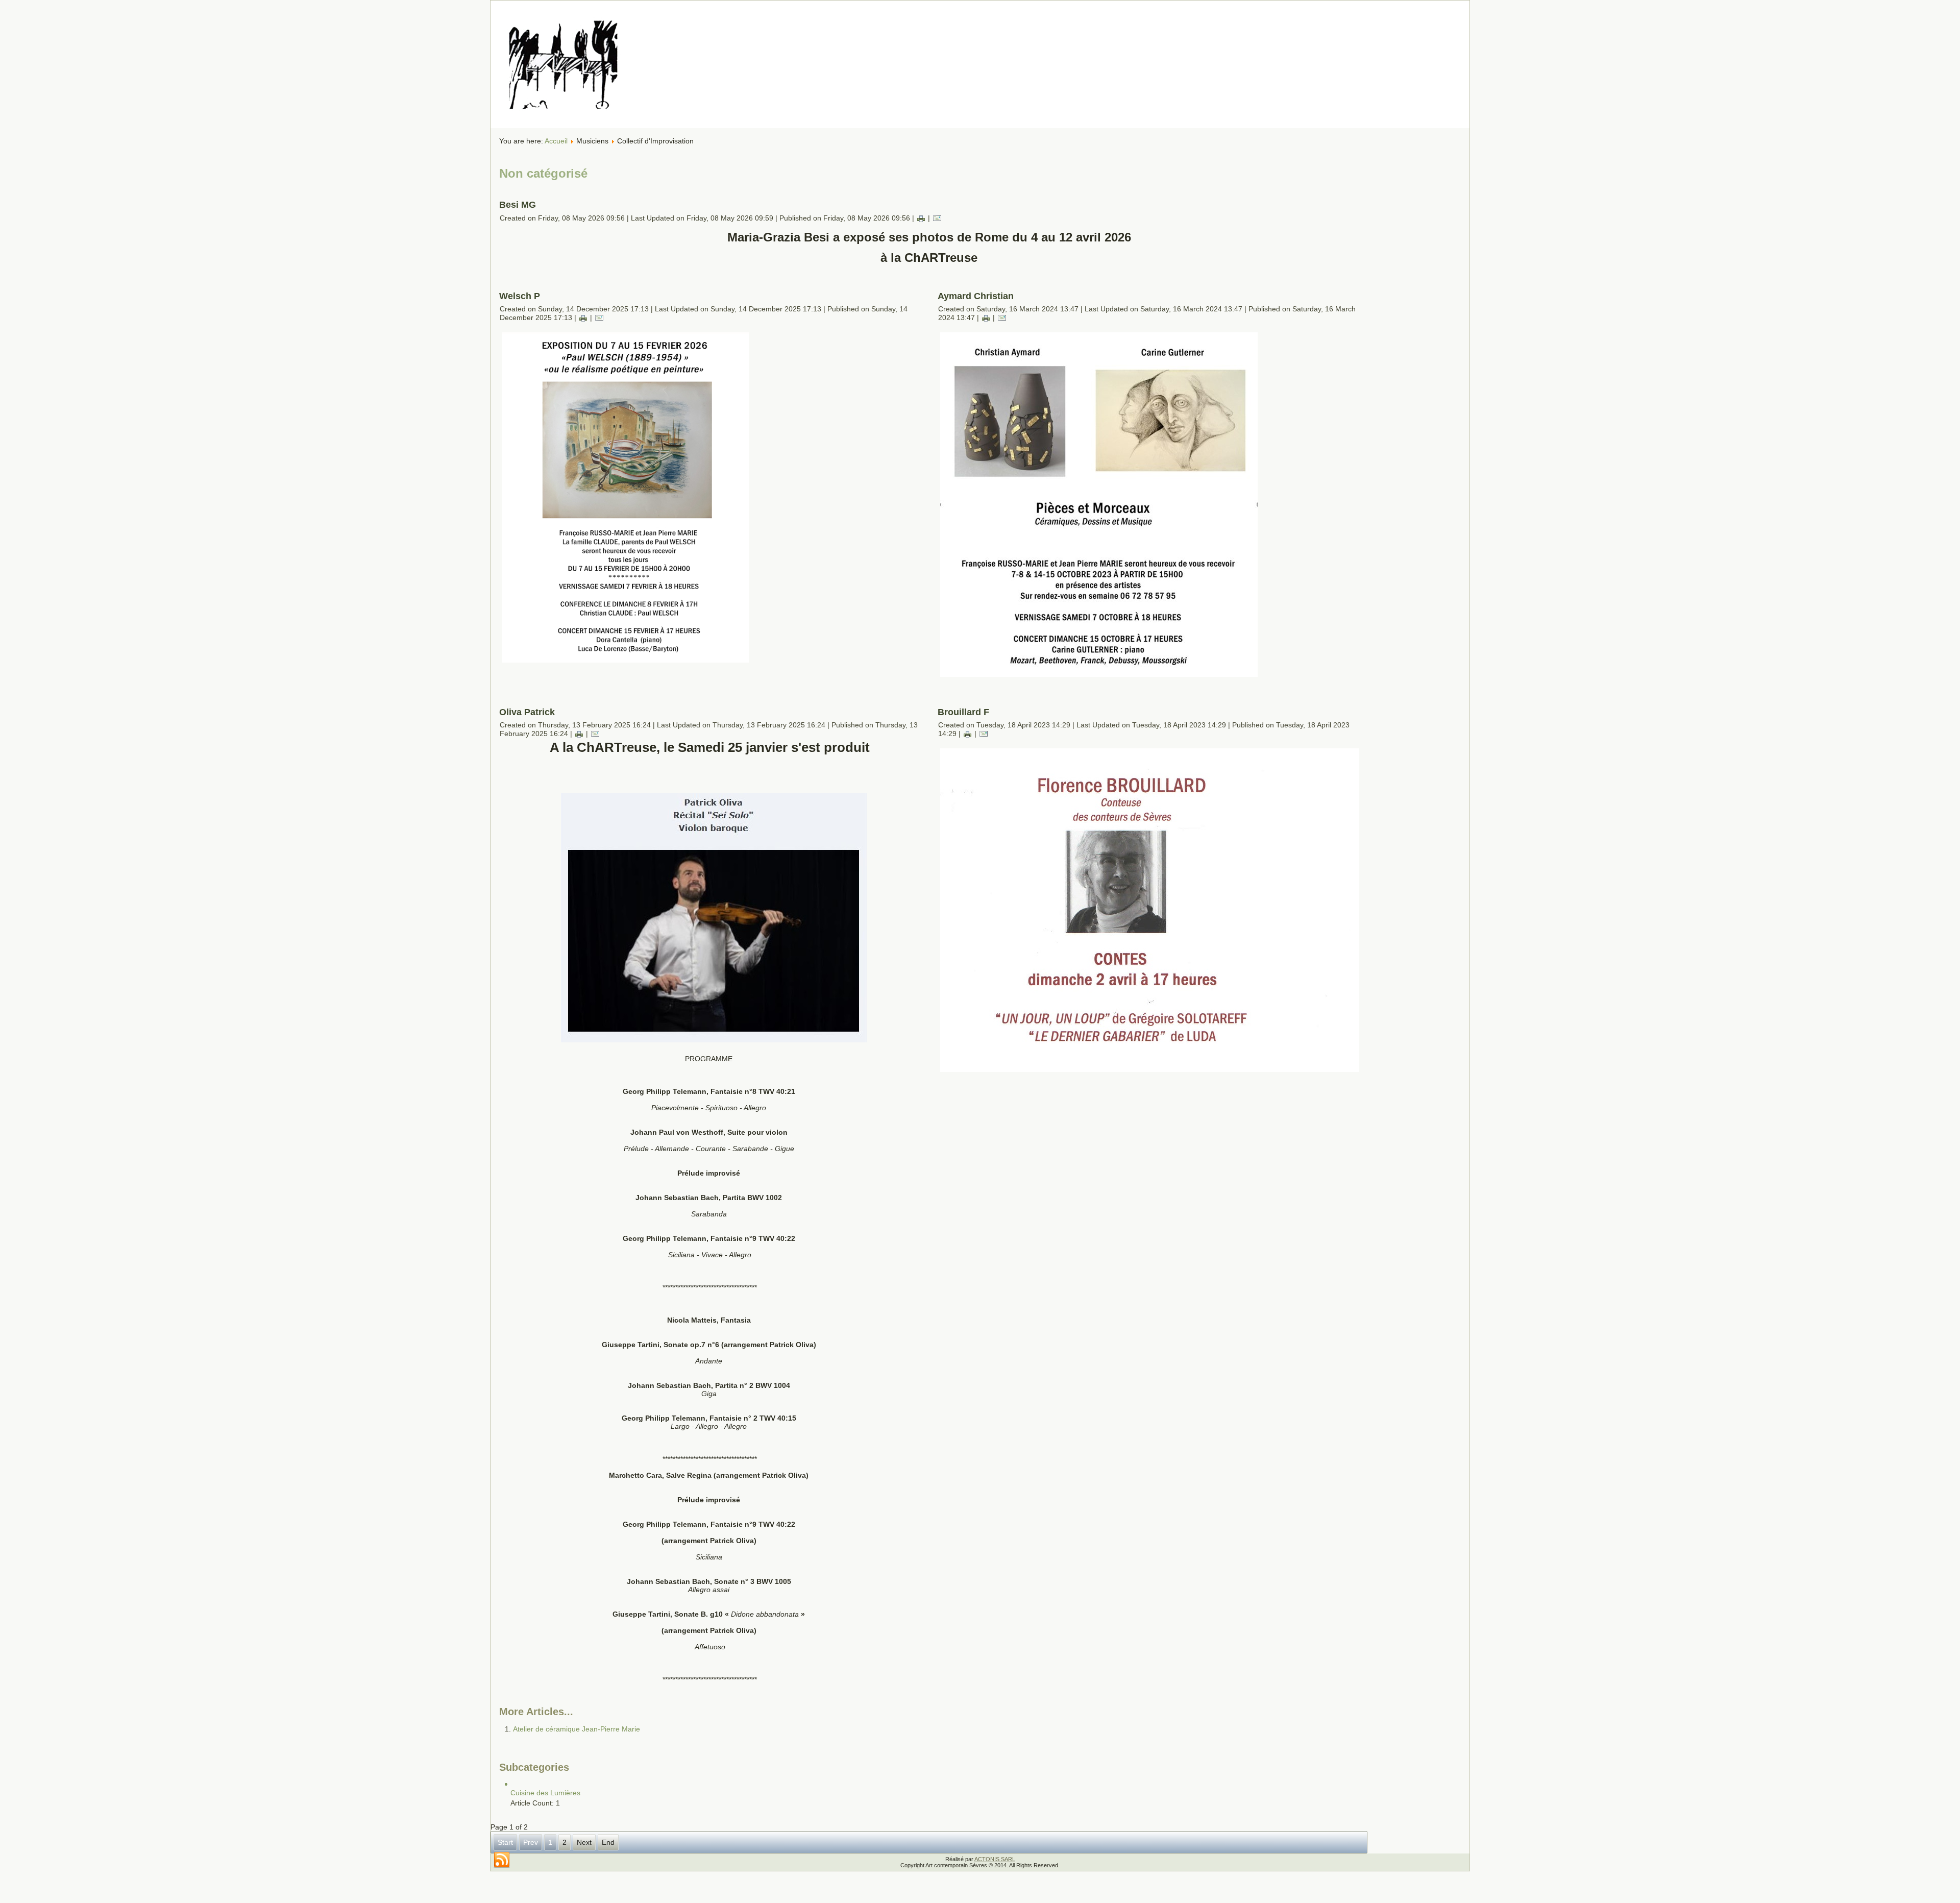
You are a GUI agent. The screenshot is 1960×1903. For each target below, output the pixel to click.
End (608, 1842)
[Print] (921, 218)
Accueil (556, 141)
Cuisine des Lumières (545, 1793)
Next (584, 1842)
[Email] (937, 218)
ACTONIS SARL (995, 1859)
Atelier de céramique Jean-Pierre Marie (577, 1729)
